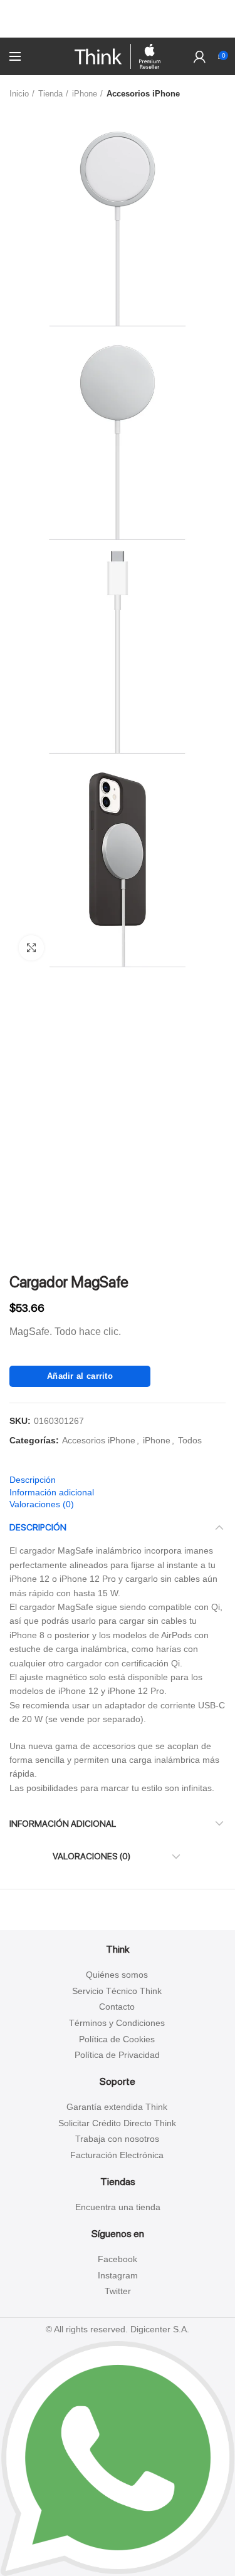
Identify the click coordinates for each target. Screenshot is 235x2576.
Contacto (117, 2007)
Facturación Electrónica (117, 2155)
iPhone (85, 94)
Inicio (19, 94)
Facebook (118, 2259)
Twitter (118, 2291)
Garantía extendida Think (117, 2107)
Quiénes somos (117, 1975)
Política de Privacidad (117, 2055)
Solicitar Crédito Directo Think (117, 2123)
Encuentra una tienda (118, 2207)
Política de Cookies (117, 2039)
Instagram (118, 2275)
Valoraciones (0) (42, 1504)
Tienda (50, 94)
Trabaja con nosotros (117, 2139)
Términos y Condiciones (117, 2023)
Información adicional (52, 1492)
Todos (190, 1440)
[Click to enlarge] (31, 948)
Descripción (33, 1480)
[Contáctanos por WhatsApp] (118, 2458)
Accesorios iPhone (143, 94)
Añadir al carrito (80, 1376)
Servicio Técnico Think (117, 1991)
